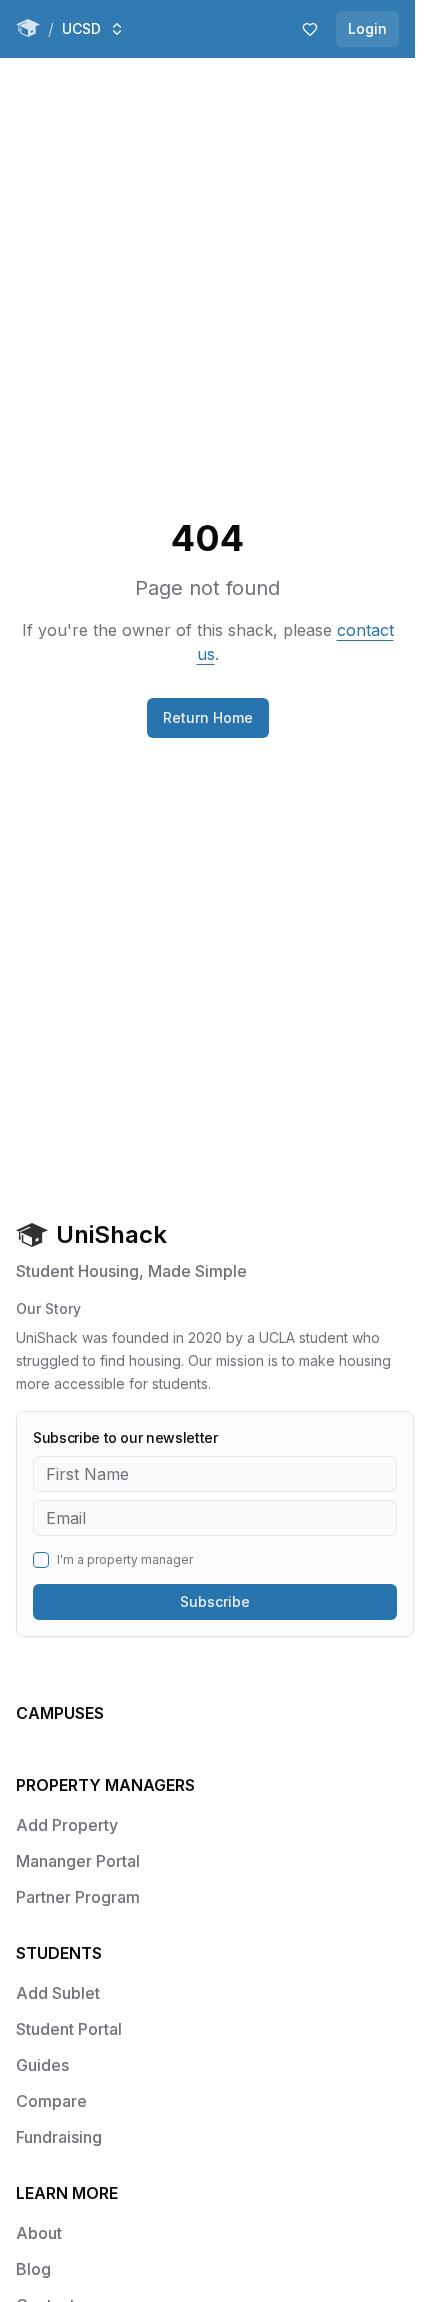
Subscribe (215, 1601)
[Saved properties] (310, 29)
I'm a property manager (125, 1560)
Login (367, 28)
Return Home (208, 717)
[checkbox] (41, 1560)
